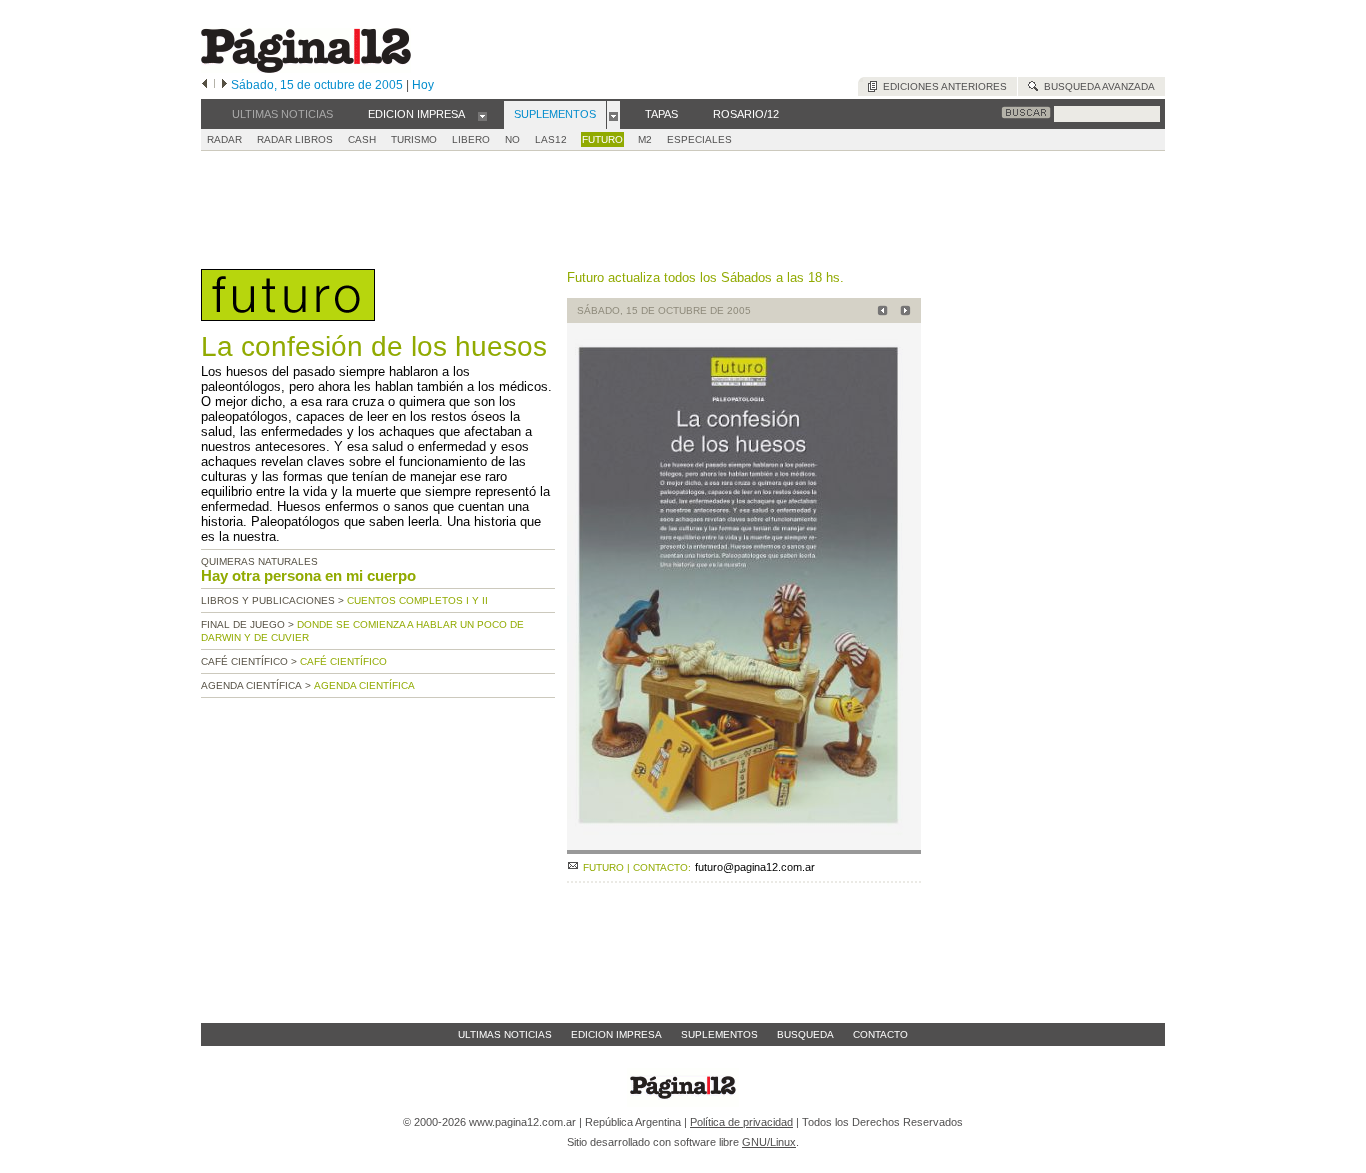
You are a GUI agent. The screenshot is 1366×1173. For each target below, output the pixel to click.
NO (512, 139)
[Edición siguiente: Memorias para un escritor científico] (902, 312)
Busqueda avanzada (1096, 86)
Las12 (551, 139)
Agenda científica (364, 685)
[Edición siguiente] (224, 85)
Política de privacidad (741, 1122)
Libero (471, 139)
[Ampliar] (744, 845)
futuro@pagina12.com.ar (755, 867)
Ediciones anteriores (942, 86)
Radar (224, 139)
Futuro (602, 139)
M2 (645, 139)
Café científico (343, 661)
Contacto (880, 1034)
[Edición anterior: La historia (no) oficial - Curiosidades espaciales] (879, 312)
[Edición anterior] (204, 85)
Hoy (423, 85)
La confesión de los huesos (374, 346)
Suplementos (719, 1034)
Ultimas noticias (505, 1034)
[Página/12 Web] (306, 68)
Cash (362, 139)
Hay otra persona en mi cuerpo (308, 575)
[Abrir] (482, 115)
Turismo (414, 139)
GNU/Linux (769, 1142)
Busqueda (805, 1034)
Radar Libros (295, 139)
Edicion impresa (616, 1034)
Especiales (699, 139)
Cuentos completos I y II (417, 600)
